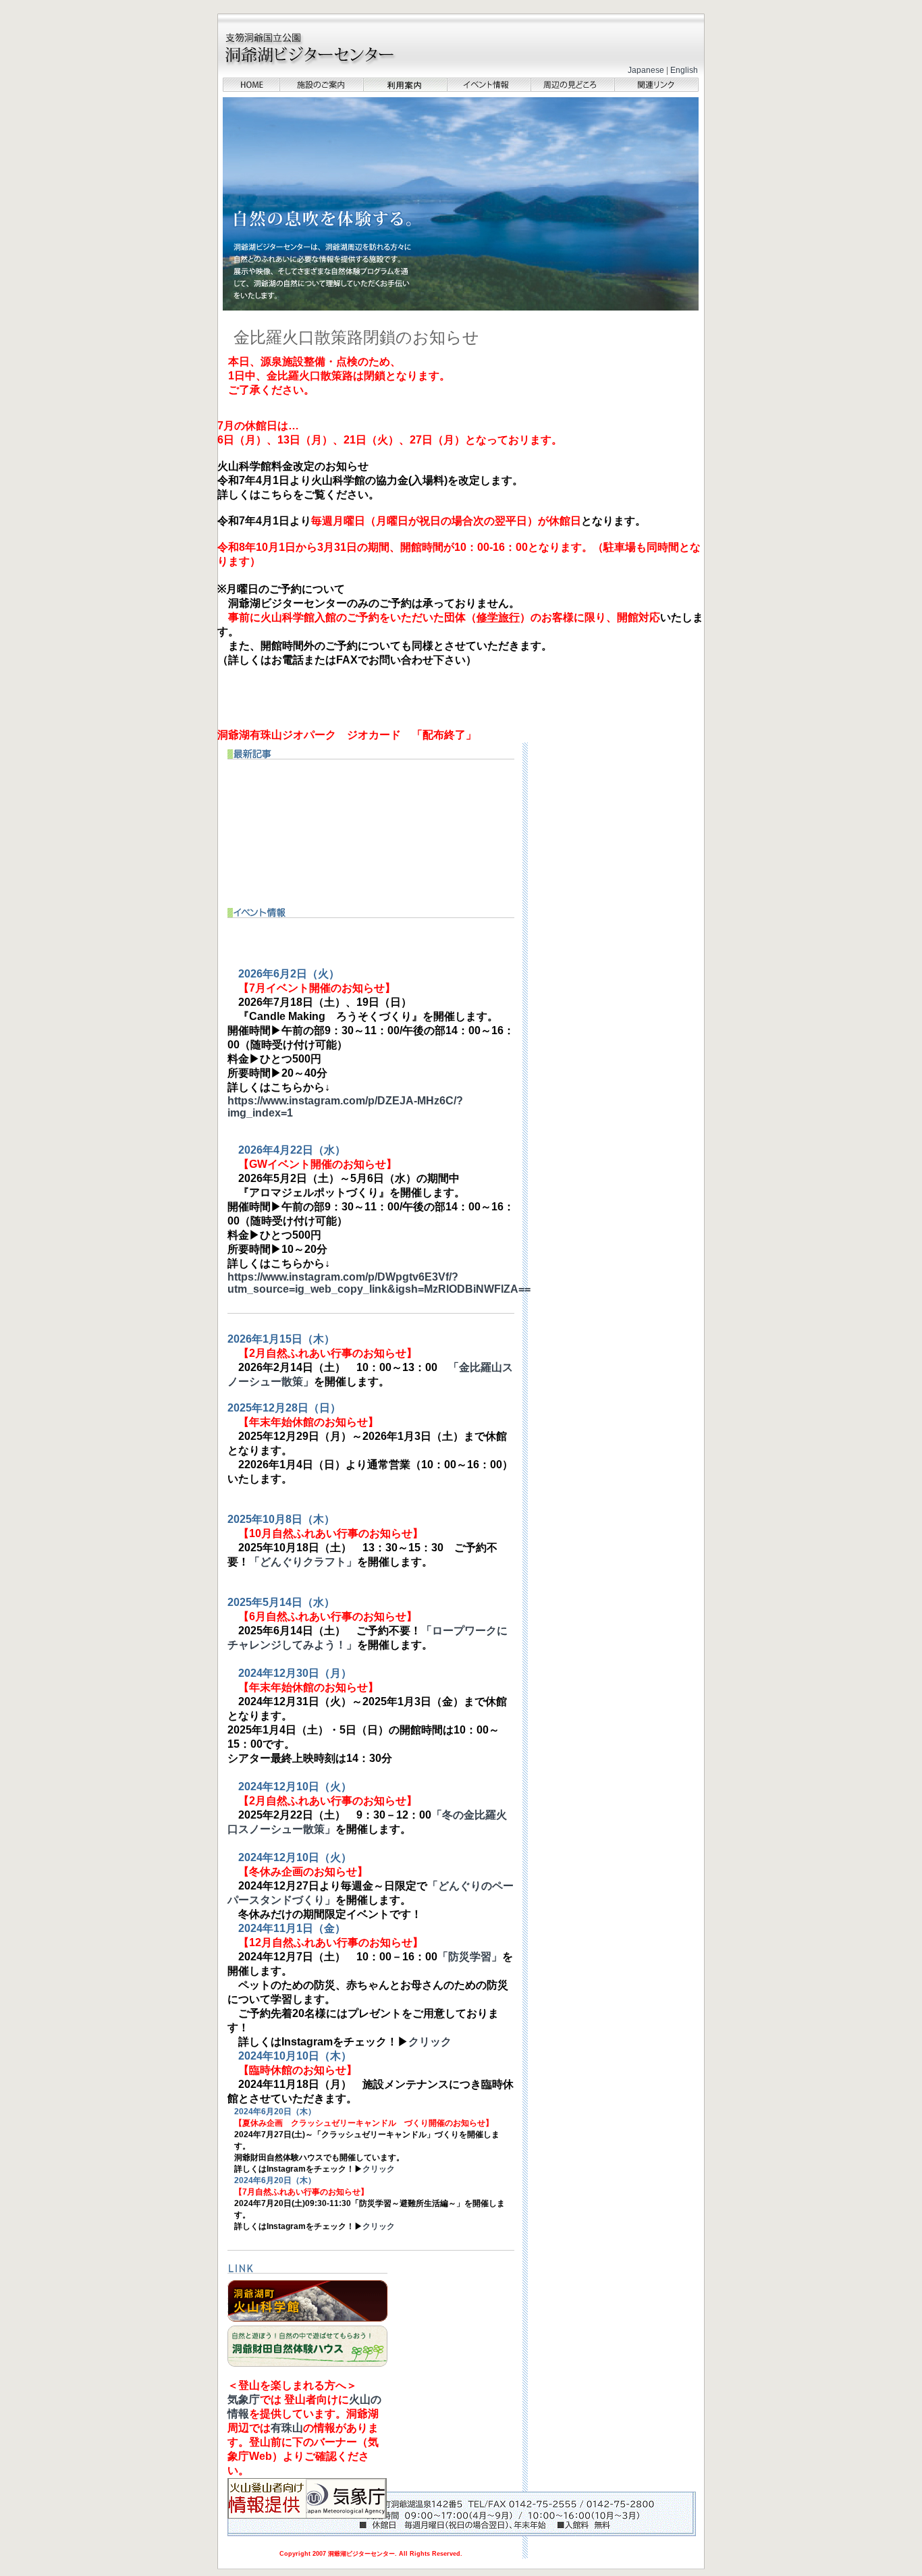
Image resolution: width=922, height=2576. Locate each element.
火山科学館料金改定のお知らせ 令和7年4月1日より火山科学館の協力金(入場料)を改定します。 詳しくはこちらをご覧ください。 (370, 480)
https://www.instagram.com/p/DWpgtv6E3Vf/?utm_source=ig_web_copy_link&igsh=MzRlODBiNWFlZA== (379, 1283)
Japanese (646, 70)
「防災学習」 (470, 1957)
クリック (430, 2042)
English (684, 70)
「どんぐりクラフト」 (303, 1562)
